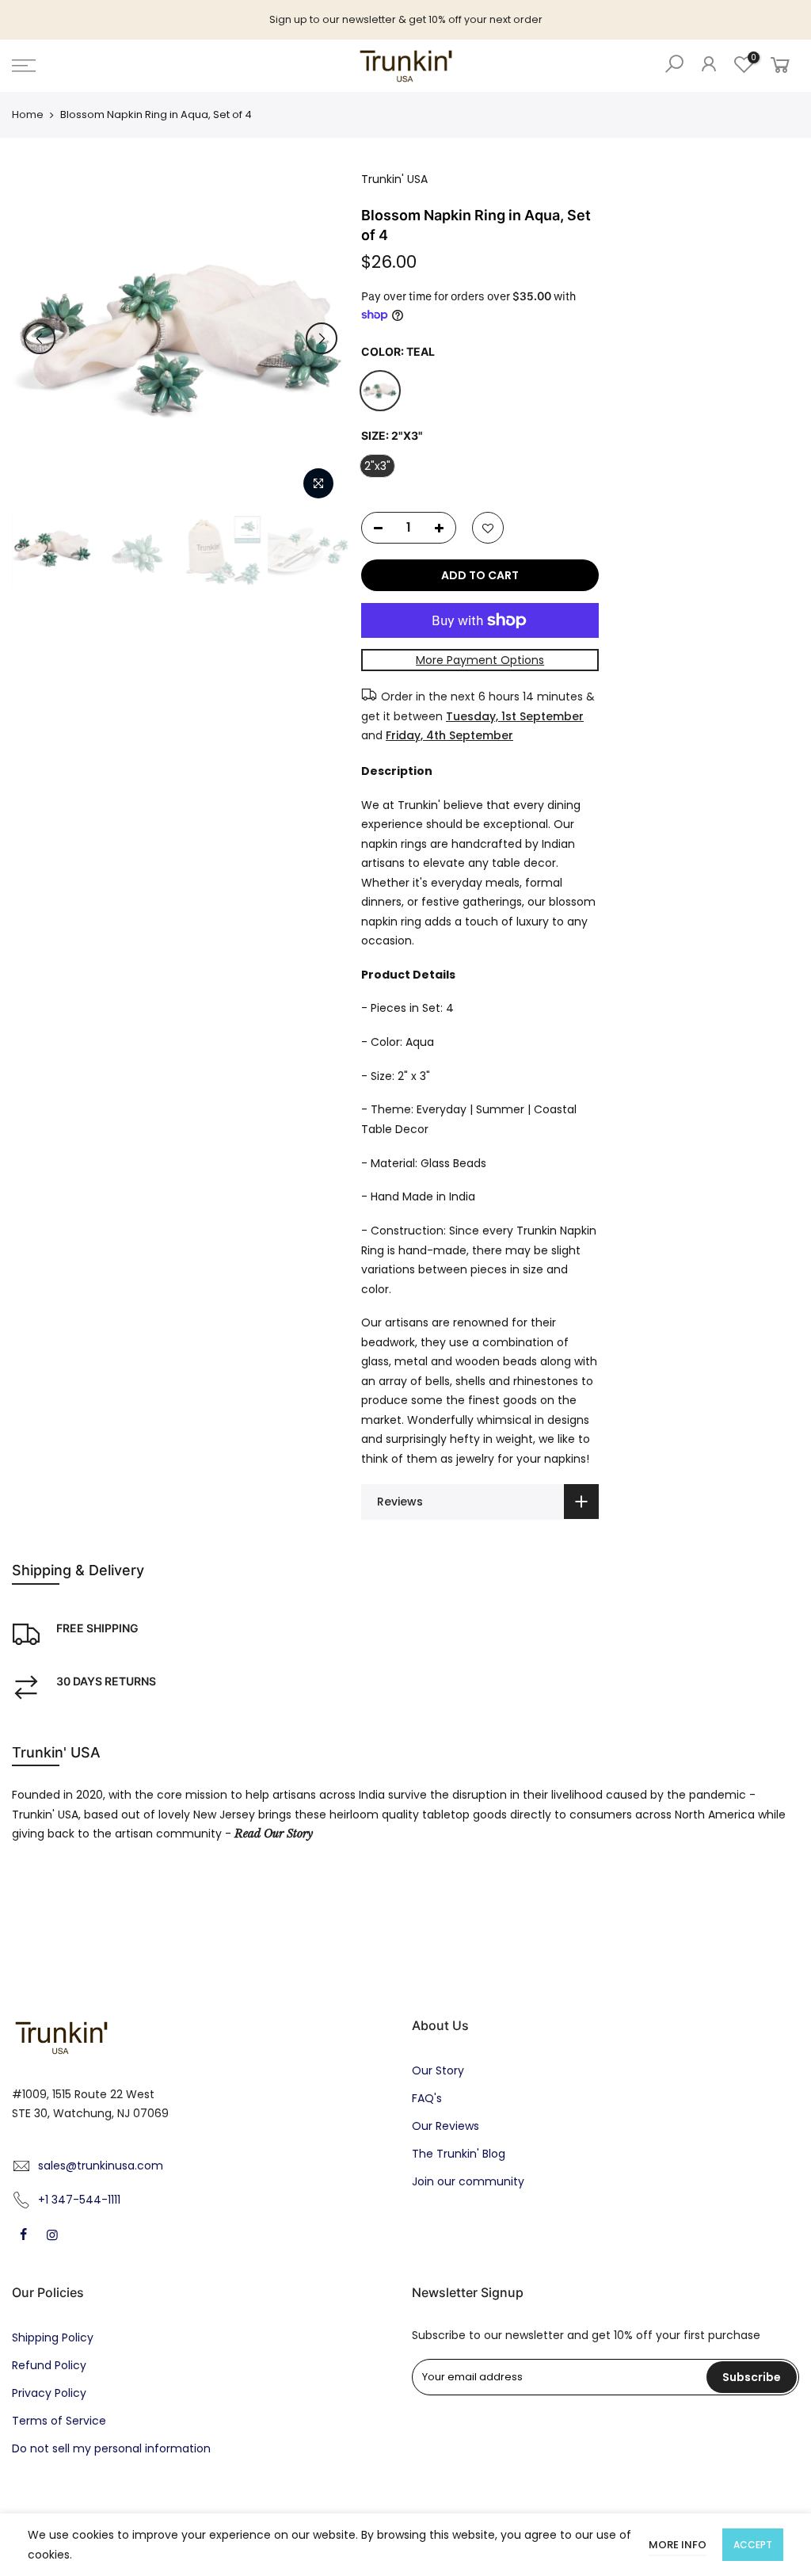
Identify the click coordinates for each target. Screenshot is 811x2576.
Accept (753, 2545)
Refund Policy (49, 2365)
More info (678, 2545)
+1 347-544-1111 (79, 2200)
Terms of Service (59, 2421)
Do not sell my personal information (111, 2448)
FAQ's (427, 2098)
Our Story (438, 2070)
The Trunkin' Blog (459, 2154)
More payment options (481, 660)
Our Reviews (445, 2126)
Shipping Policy (53, 2337)
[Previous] (40, 338)
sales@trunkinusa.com (101, 2166)
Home (28, 115)
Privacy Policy (49, 2393)
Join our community (468, 2181)
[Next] (322, 338)
